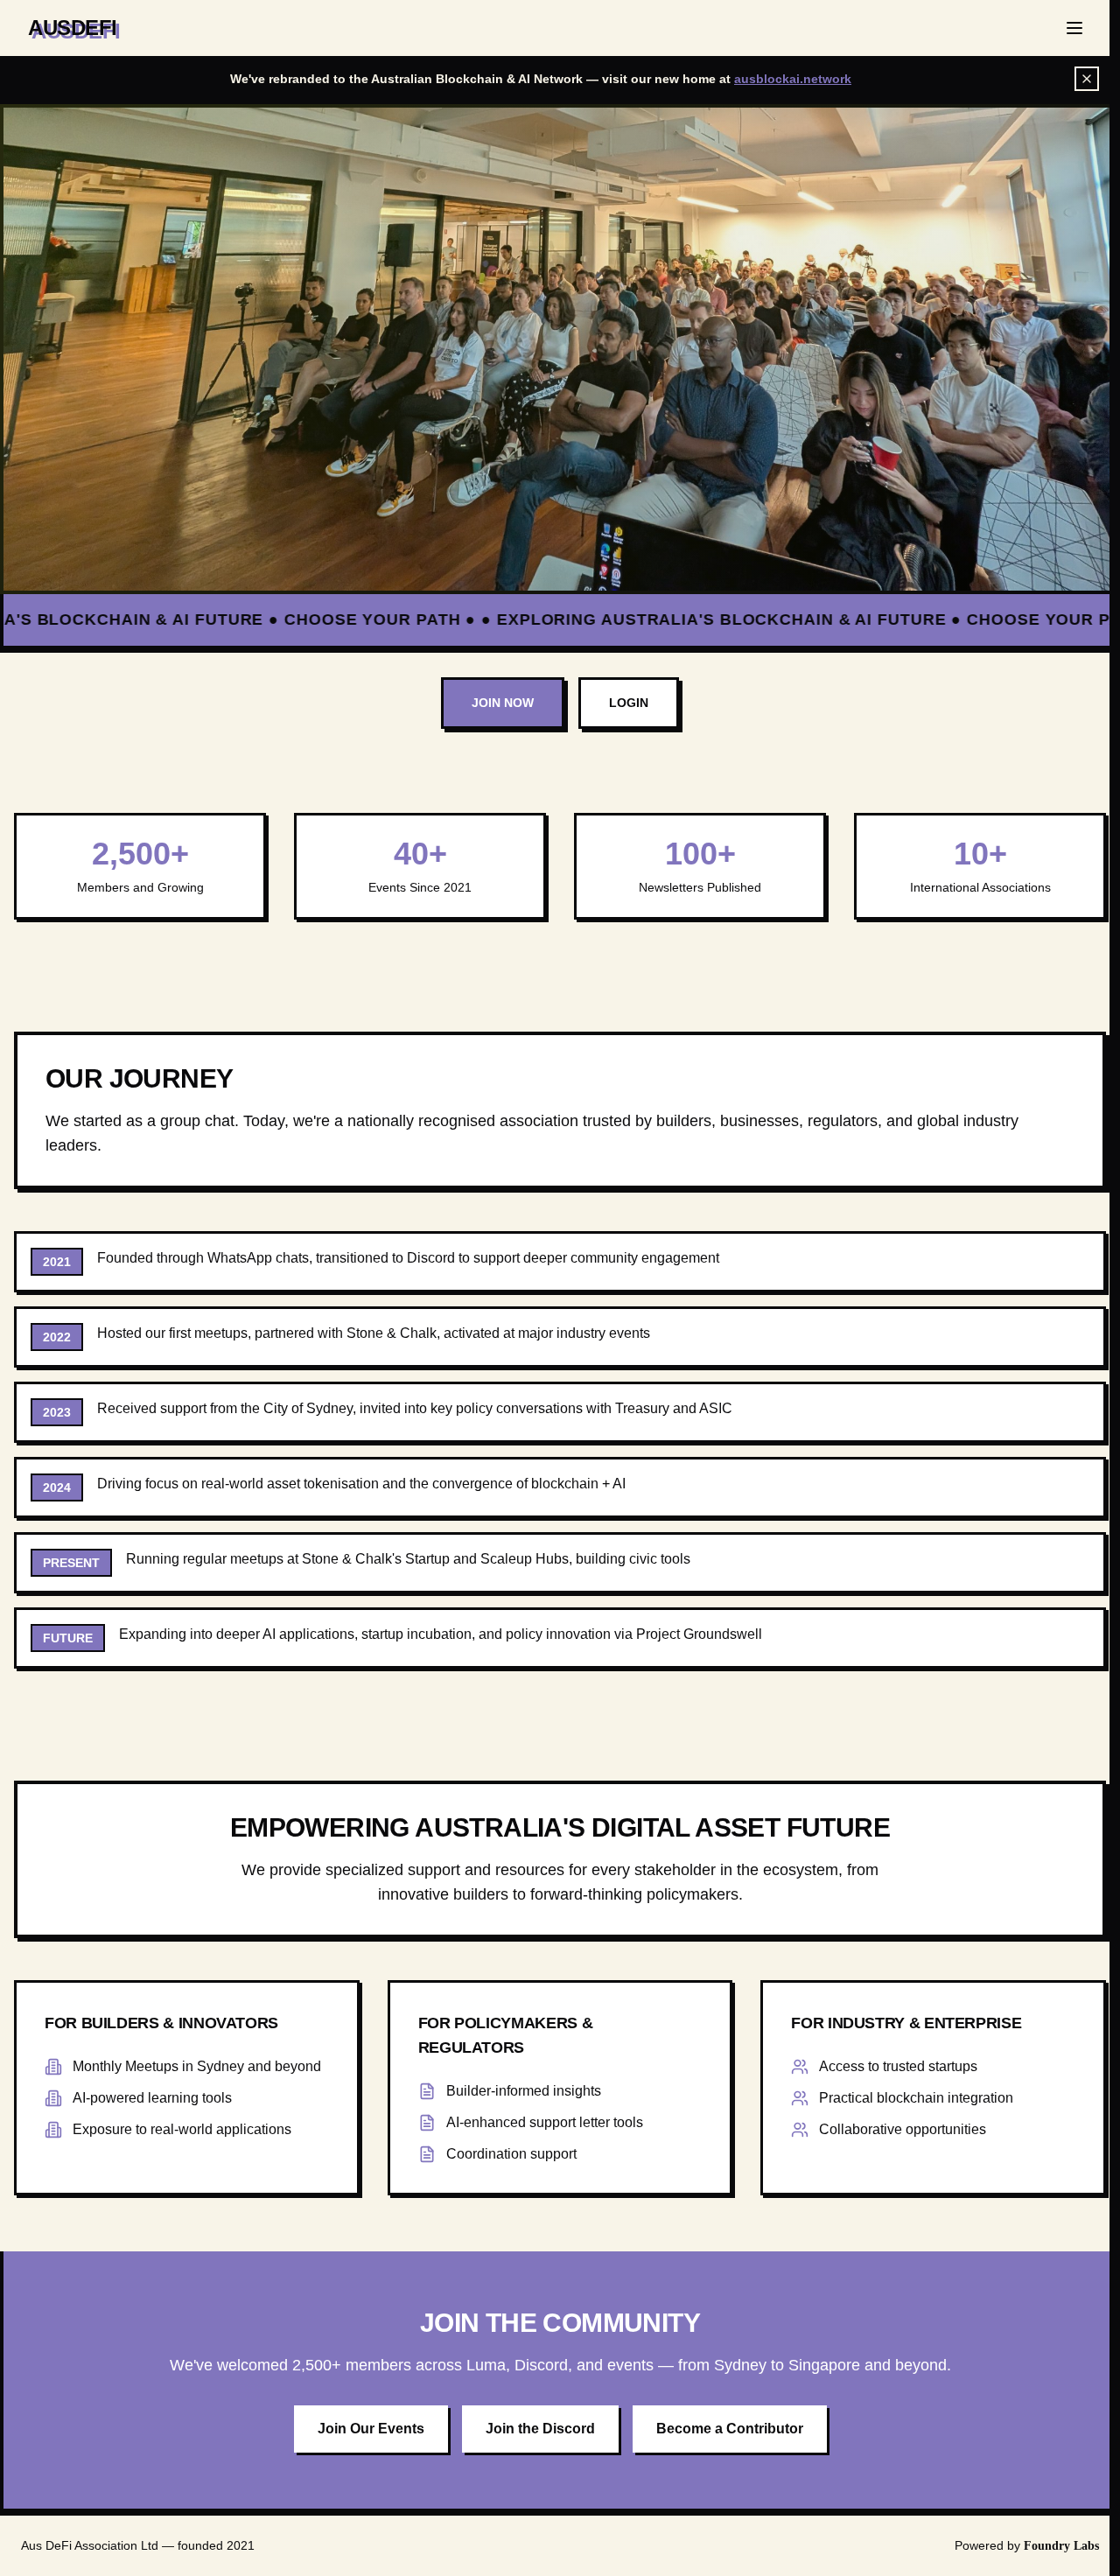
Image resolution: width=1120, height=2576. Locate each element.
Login (629, 703)
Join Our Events (371, 2429)
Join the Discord (540, 2429)
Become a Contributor (730, 2429)
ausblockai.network (793, 79)
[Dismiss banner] (1087, 79)
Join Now (503, 703)
